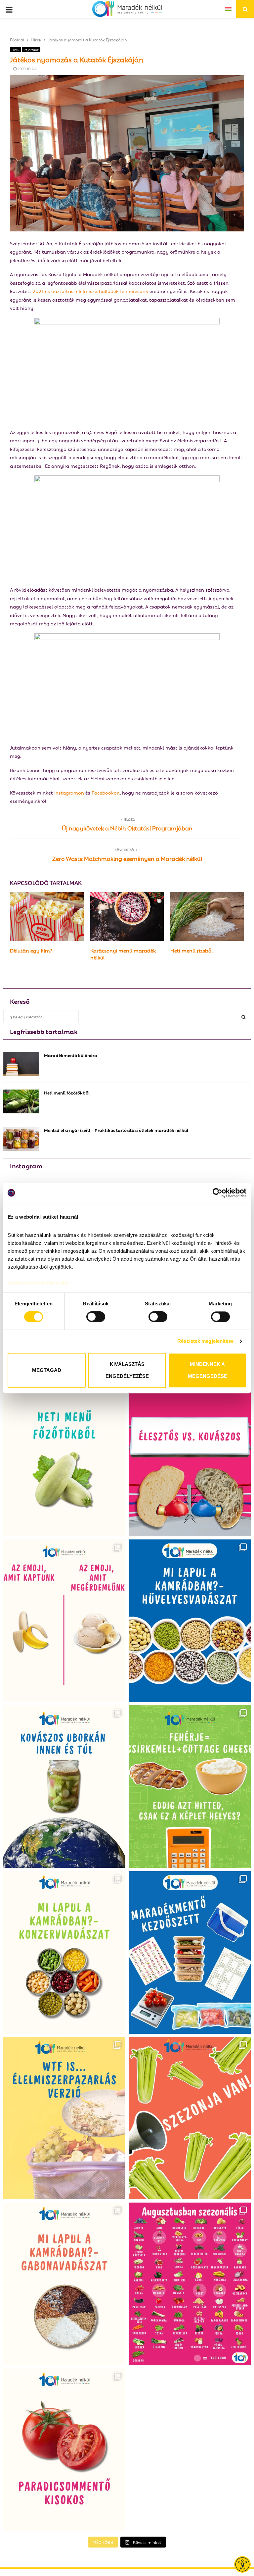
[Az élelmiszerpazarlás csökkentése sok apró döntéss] (64, 2118)
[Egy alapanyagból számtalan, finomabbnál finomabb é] (64, 1621)
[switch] (96, 1317)
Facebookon (106, 792)
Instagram (26, 1165)
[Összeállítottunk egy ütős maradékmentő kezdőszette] (190, 1952)
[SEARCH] (244, 1017)
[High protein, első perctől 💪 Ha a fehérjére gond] (190, 1787)
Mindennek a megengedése (208, 1370)
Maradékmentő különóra (71, 1055)
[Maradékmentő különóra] (21, 1064)
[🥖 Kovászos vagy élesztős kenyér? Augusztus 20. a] (190, 1455)
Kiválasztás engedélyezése (127, 1370)
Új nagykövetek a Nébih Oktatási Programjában (127, 828)
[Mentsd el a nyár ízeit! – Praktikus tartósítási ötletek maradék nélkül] (21, 1139)
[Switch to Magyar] (228, 9)
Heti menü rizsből (191, 950)
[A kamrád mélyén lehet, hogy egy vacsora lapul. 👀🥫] (64, 1952)
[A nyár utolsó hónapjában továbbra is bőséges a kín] (190, 2284)
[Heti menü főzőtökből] (21, 1101)
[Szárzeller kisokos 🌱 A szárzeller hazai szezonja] (190, 2118)
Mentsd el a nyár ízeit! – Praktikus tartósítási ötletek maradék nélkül (116, 1130)
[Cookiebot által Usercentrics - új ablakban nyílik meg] (217, 1193)
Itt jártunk (31, 49)
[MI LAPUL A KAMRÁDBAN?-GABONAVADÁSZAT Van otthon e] (64, 2284)
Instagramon (69, 792)
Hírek (15, 49)
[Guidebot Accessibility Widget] (242, 2564)
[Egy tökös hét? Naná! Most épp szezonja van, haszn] (64, 1455)
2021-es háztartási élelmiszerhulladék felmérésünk (90, 291)
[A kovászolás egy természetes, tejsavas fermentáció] (64, 1787)
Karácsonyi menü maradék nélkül (123, 954)
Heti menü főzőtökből (67, 1092)
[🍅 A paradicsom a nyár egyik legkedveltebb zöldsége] (64, 2450)
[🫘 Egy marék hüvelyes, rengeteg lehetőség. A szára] (190, 1621)
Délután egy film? (31, 950)
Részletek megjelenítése (205, 1341)
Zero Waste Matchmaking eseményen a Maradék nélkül (127, 858)
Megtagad (47, 1370)
